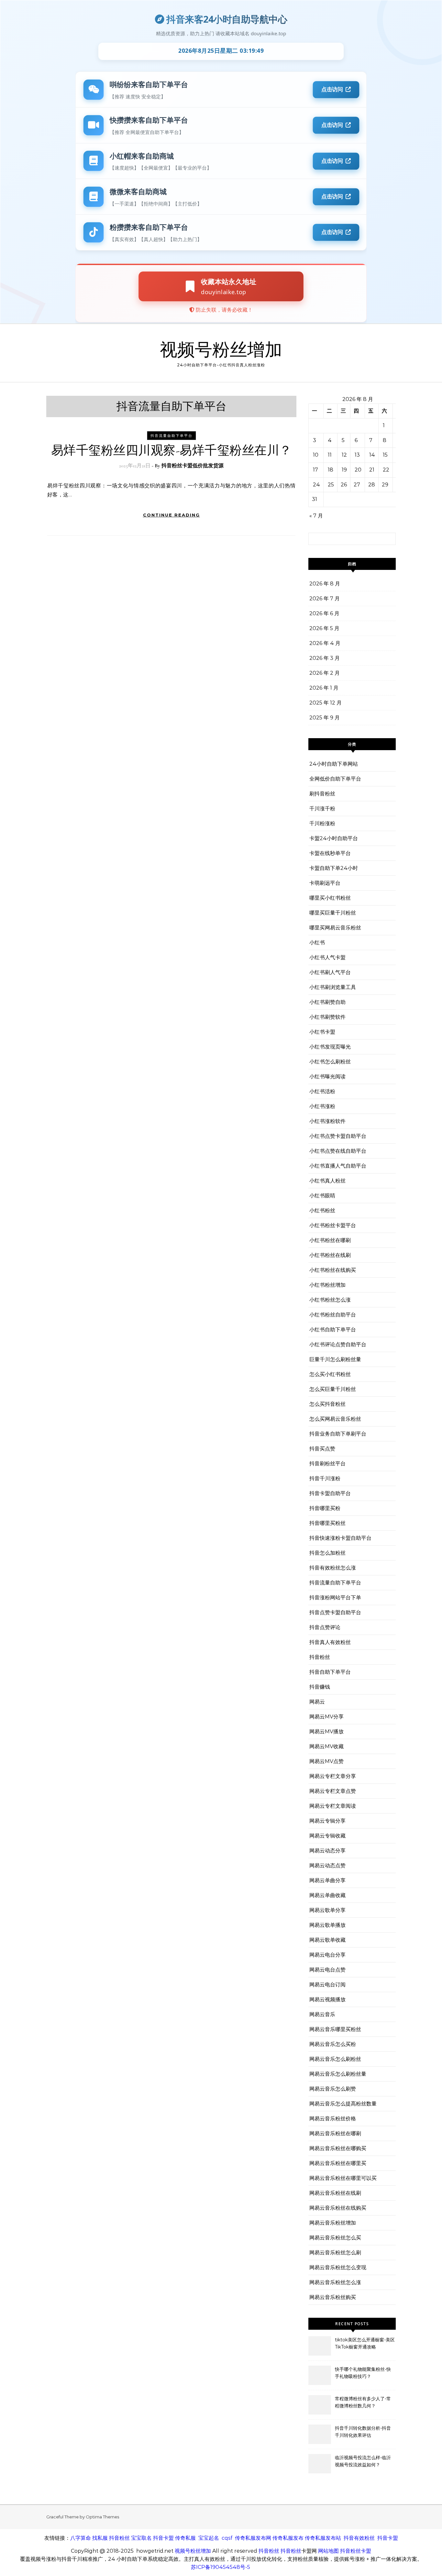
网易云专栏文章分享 (333, 1776)
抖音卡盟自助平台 (330, 1493)
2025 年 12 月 (326, 703)
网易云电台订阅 (327, 1985)
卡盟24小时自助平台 (334, 838)
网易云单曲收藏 (327, 1895)
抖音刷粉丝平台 (327, 1464)
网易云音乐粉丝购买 (333, 2297)
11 (330, 455)
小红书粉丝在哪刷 (330, 1240)
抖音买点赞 (322, 1449)
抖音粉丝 (320, 1657)
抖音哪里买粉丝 (327, 1523)
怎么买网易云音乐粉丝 (335, 1419)
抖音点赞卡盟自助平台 (335, 1612)
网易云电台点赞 (327, 1970)
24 (316, 485)
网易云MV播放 (326, 1732)
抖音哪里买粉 (325, 1508)
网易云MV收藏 (326, 1746)
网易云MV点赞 (326, 1761)
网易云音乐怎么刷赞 (333, 2089)
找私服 (100, 2538)
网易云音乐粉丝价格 (333, 2119)
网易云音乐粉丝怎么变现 (338, 2267)
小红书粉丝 (322, 1210)
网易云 (317, 1702)
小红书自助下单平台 (333, 1330)
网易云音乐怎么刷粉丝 (335, 2059)
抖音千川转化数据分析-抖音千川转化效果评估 (363, 2432)
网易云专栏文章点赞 (333, 1791)
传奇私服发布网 (253, 2538)
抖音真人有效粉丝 (330, 1642)
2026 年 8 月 (325, 584)
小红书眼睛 (322, 1196)
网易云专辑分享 (327, 1821)
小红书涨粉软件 (327, 1121)
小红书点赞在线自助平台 (338, 1151)
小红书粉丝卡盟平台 (333, 1225)
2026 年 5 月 (324, 628)
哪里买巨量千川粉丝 (333, 913)
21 (372, 470)
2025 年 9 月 (325, 718)
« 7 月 (316, 516)
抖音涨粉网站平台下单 (335, 1598)
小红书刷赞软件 (327, 1017)
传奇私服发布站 (323, 2538)
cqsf (227, 2538)
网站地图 (328, 2551)
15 (385, 455)
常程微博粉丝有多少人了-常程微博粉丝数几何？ (363, 2402)
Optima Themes (102, 2517)
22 (386, 470)
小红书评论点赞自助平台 (338, 1344)
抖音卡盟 (163, 2538)
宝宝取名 (141, 2538)
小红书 (317, 943)
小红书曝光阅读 (327, 1077)
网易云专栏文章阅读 (333, 1806)
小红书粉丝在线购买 (333, 1270)
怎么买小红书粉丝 (330, 1374)
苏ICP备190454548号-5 (221, 2567)
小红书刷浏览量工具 (333, 987)
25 (331, 485)
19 (344, 470)
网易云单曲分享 (327, 1880)
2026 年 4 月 (325, 643)
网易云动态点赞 (327, 1865)
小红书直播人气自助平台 (338, 1166)
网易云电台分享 (327, 1955)
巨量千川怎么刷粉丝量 (335, 1359)
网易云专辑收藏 (327, 1836)
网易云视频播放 (327, 1999)
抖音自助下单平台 (330, 1672)
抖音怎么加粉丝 (327, 1553)
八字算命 (81, 2538)
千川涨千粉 (322, 809)
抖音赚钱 (320, 1687)
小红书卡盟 (322, 1032)
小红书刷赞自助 (327, 1002)
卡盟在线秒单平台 (330, 853)
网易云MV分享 (326, 1717)
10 (316, 455)
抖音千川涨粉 (325, 1478)
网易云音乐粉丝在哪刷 (335, 2133)
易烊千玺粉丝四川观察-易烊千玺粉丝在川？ (171, 450)
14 (372, 455)
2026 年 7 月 (325, 599)
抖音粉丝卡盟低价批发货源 (193, 466)
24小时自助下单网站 (334, 764)
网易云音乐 (322, 2014)
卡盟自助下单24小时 (334, 868)
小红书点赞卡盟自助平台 (338, 1136)
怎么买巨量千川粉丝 (333, 1389)
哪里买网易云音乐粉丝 (335, 928)
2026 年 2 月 (325, 673)
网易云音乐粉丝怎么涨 (335, 2282)
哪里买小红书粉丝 (330, 898)
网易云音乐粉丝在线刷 (335, 2193)
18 (331, 470)
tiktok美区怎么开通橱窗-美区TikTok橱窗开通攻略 (365, 2343)
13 (357, 455)
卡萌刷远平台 (325, 883)
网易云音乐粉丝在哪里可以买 (343, 2178)
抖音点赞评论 (325, 1627)
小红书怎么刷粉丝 (330, 1062)
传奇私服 (185, 2538)
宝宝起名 (209, 2538)
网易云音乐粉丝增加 (333, 2223)
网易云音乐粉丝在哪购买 (338, 2148)
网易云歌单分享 (327, 1910)
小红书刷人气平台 (330, 972)
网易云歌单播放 (327, 1925)
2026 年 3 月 (325, 658)
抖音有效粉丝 (359, 2538)
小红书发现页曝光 (330, 1047)
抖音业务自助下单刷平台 (338, 1434)
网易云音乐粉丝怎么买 (335, 2238)
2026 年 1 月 (324, 688)
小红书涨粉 (322, 1106)
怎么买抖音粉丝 (327, 1404)
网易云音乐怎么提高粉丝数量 (343, 2104)
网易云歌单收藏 (327, 1940)
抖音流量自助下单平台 (171, 436)
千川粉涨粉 (322, 823)
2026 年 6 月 (324, 613)
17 (315, 470)
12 (344, 455)
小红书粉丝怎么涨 (330, 1300)
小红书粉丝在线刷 (330, 1255)
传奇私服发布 (288, 2538)
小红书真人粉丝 (327, 1181)
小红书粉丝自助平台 (333, 1315)
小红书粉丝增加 (327, 1285)
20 (358, 470)
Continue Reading (171, 515)
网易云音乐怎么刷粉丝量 (338, 2074)
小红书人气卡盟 (327, 957)
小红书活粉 (322, 1091)
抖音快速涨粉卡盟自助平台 (340, 1538)
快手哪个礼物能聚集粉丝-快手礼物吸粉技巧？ (363, 2373)
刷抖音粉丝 (322, 794)
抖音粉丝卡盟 (356, 2551)
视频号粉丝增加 (221, 350)
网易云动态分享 (327, 1851)
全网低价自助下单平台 (335, 779)
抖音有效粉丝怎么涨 (333, 1568)
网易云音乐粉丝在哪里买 (338, 2163)
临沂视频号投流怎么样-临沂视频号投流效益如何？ (363, 2461)
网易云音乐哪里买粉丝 (335, 2029)
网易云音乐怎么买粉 (333, 2044)
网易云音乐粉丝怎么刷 (335, 2253)
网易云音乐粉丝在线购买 (338, 2208)
